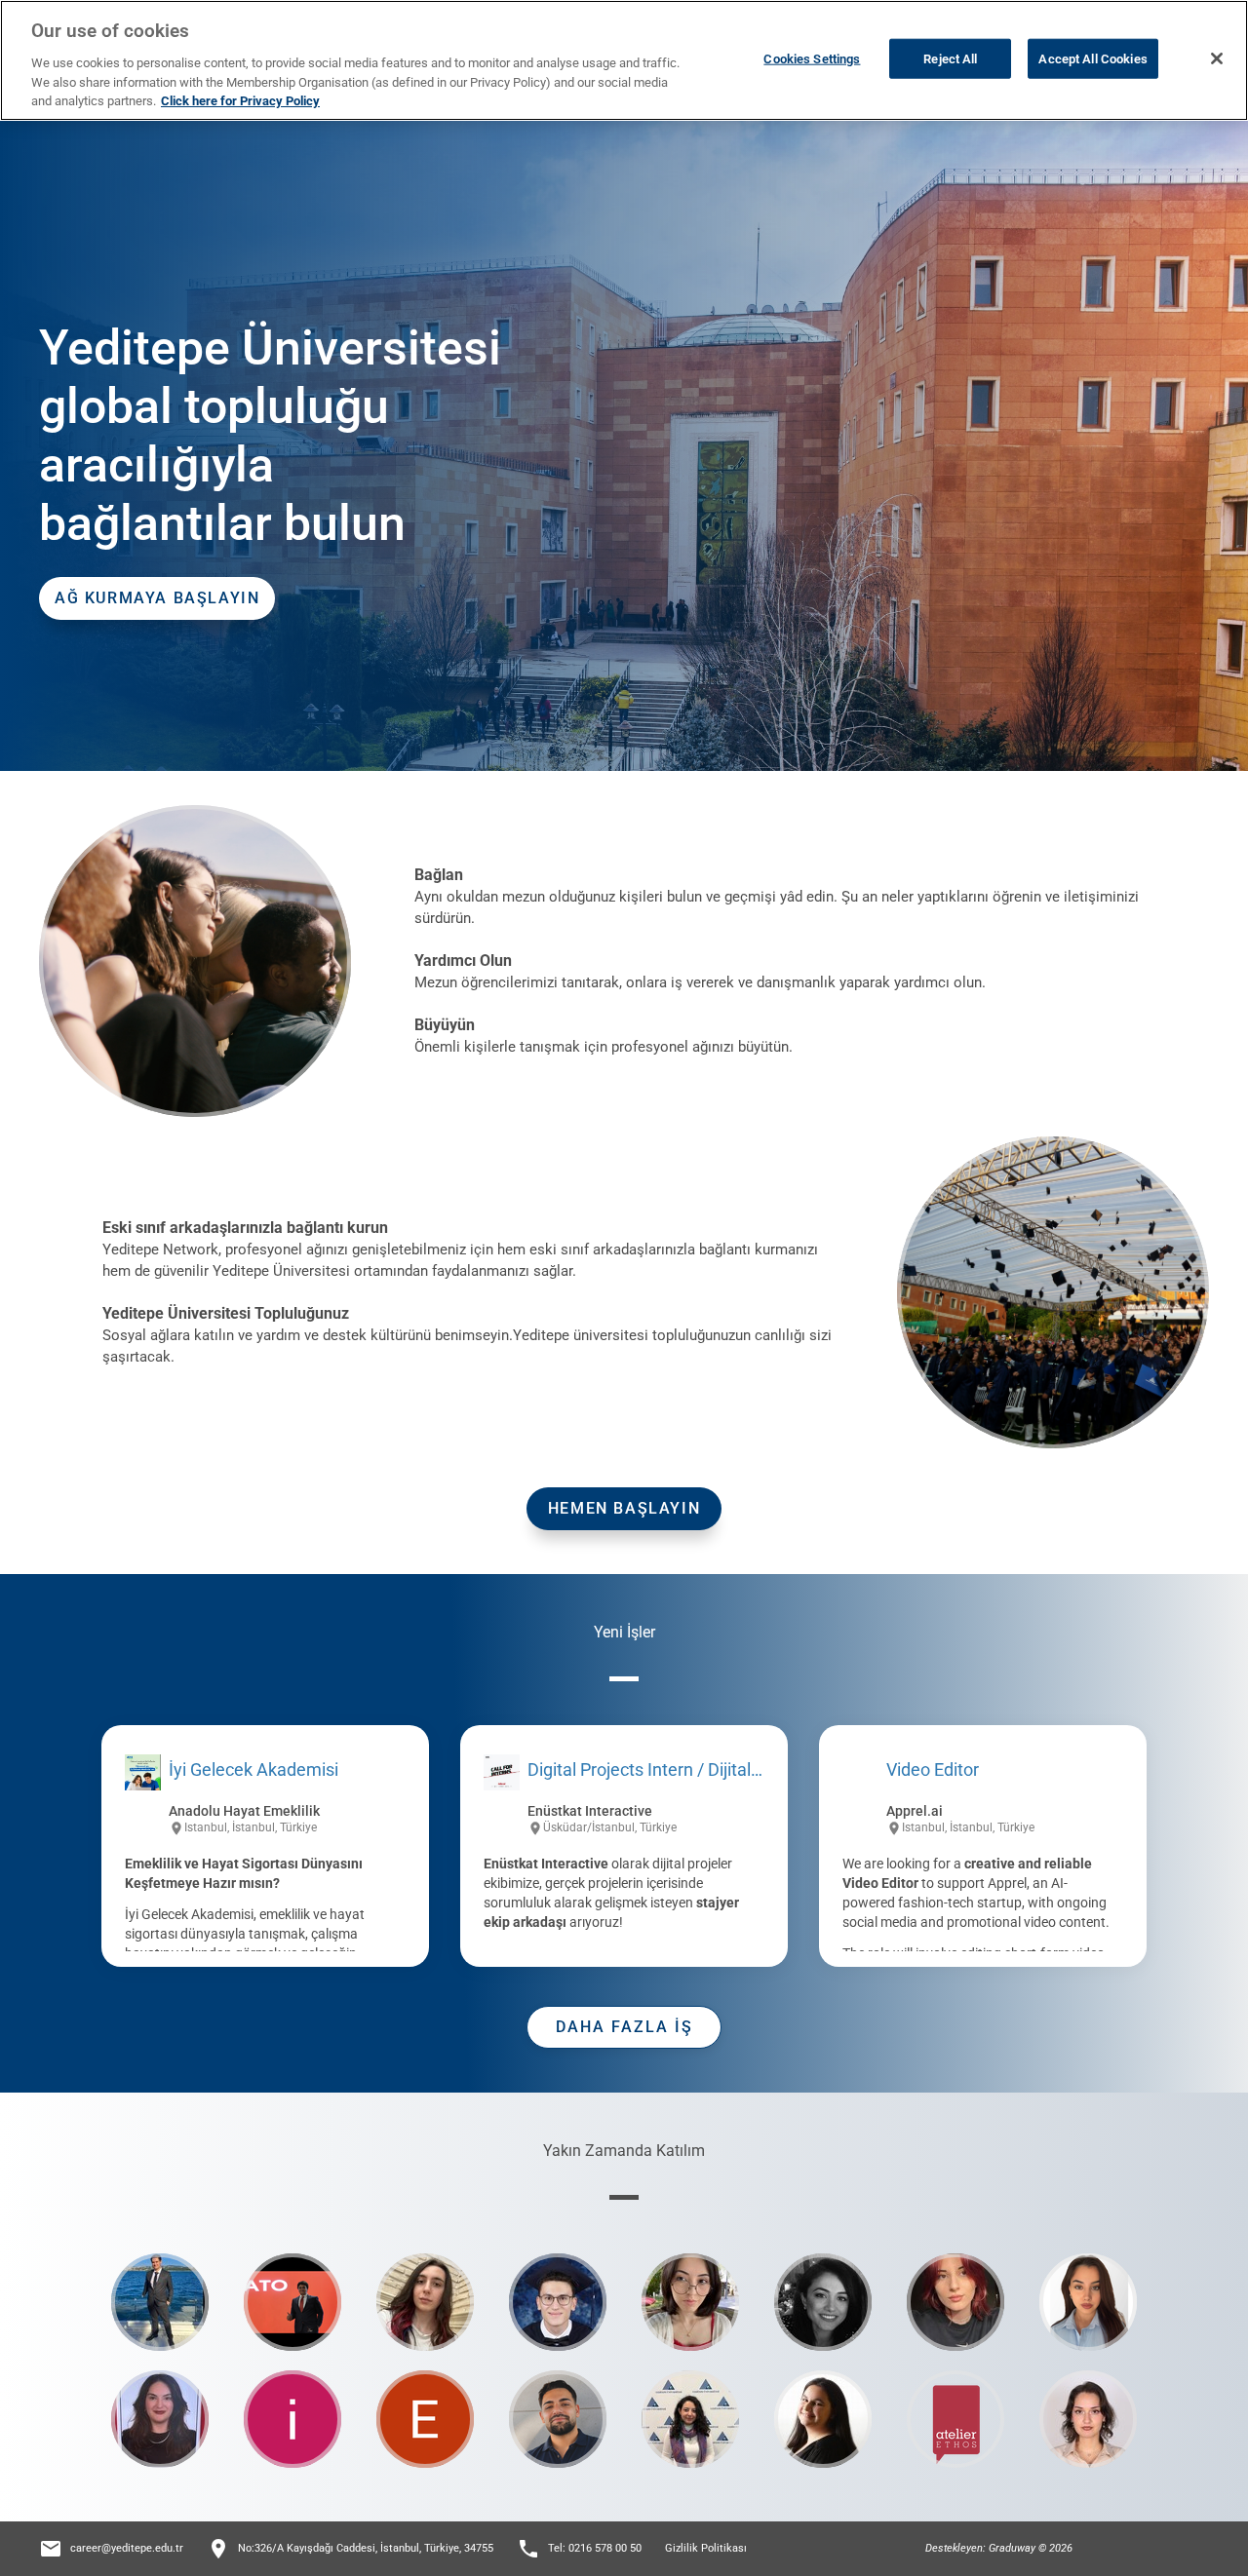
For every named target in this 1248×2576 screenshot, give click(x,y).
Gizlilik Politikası (706, 2548)
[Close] (1217, 58)
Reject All (950, 58)
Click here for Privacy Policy (240, 101)
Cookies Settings (812, 58)
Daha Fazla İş (624, 2027)
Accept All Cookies (1092, 58)
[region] (624, 60)
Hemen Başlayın (624, 1508)
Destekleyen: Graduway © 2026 (999, 2548)
